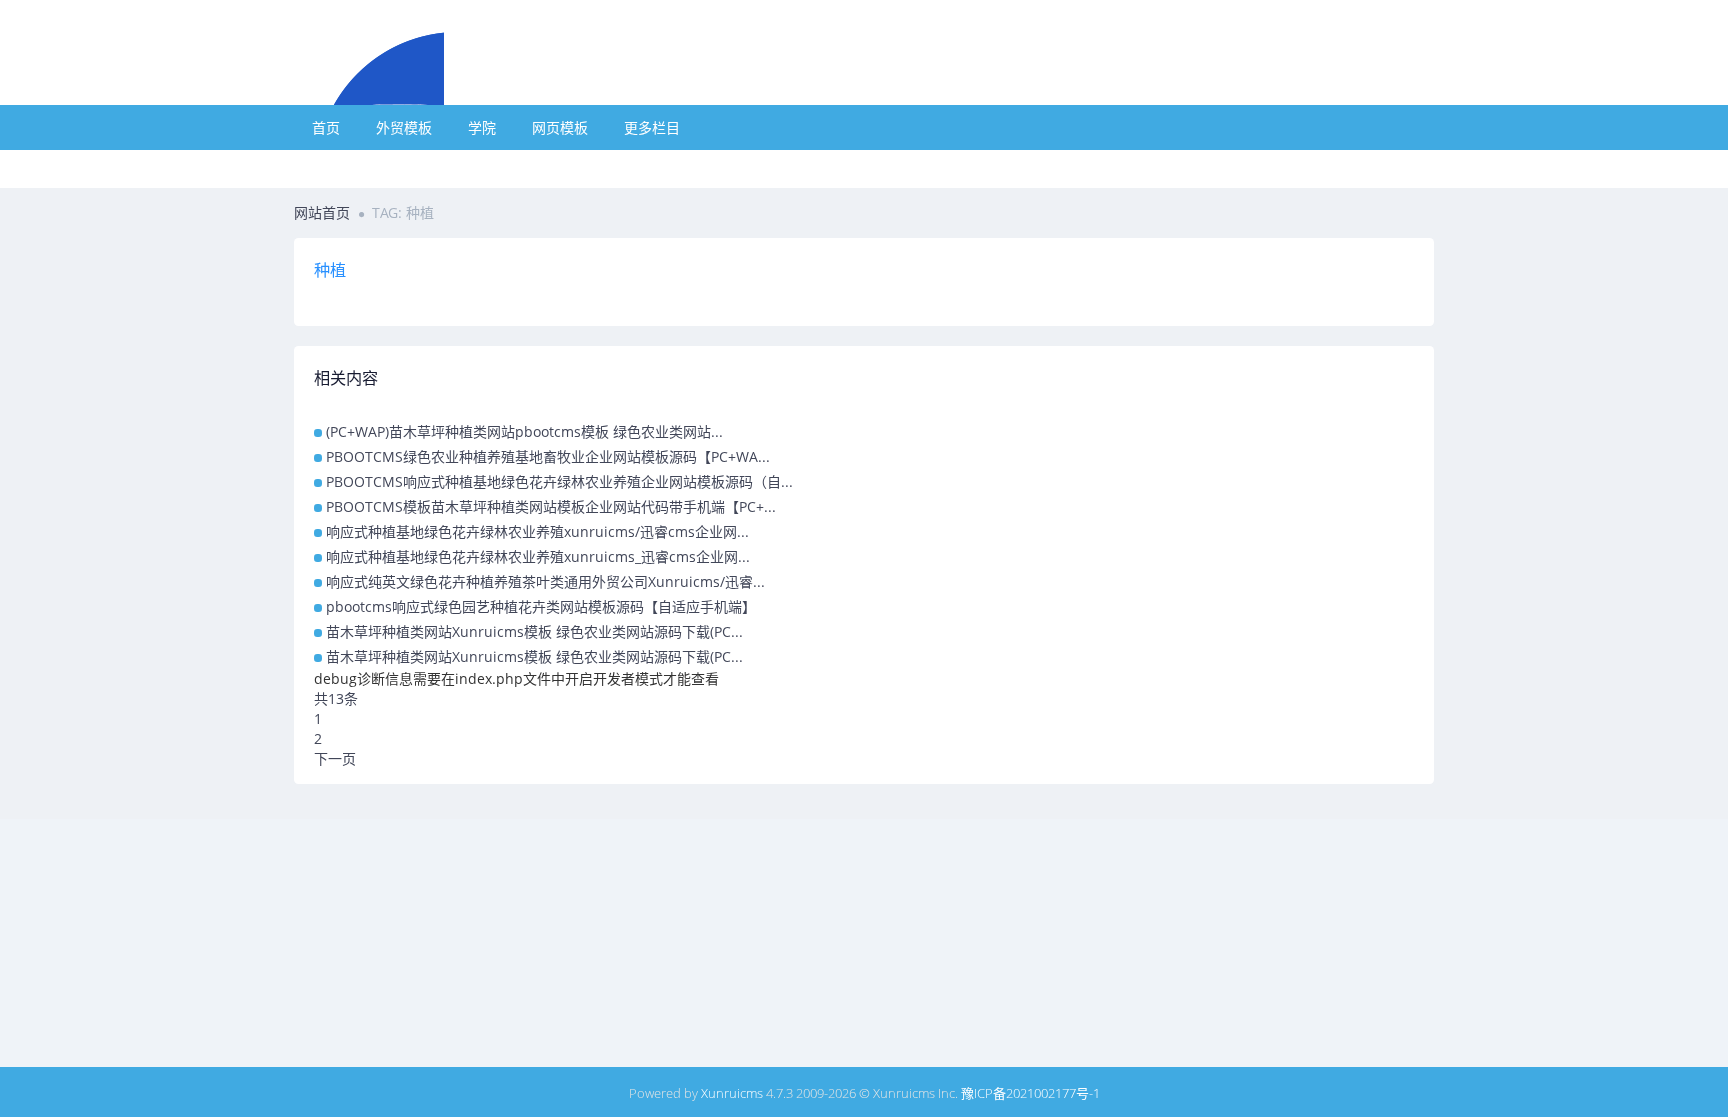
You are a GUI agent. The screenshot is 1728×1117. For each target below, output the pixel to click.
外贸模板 (404, 127)
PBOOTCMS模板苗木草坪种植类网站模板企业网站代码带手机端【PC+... (551, 506)
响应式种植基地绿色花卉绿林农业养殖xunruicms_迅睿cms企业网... (538, 556)
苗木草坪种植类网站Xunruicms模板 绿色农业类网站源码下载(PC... (534, 631)
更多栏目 (652, 127)
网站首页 (322, 212)
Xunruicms (732, 1093)
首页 (326, 127)
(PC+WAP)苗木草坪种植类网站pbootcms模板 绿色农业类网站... (524, 431)
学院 (482, 127)
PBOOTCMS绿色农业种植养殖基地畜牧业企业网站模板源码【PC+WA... (548, 456)
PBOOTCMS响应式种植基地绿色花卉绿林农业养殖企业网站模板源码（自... (559, 481)
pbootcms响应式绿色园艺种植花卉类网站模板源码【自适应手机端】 (541, 606)
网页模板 (560, 127)
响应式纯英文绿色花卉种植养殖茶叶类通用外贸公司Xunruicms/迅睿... (545, 581)
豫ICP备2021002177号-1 (1030, 1093)
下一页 (335, 758)
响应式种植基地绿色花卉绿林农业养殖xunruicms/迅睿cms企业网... (537, 531)
